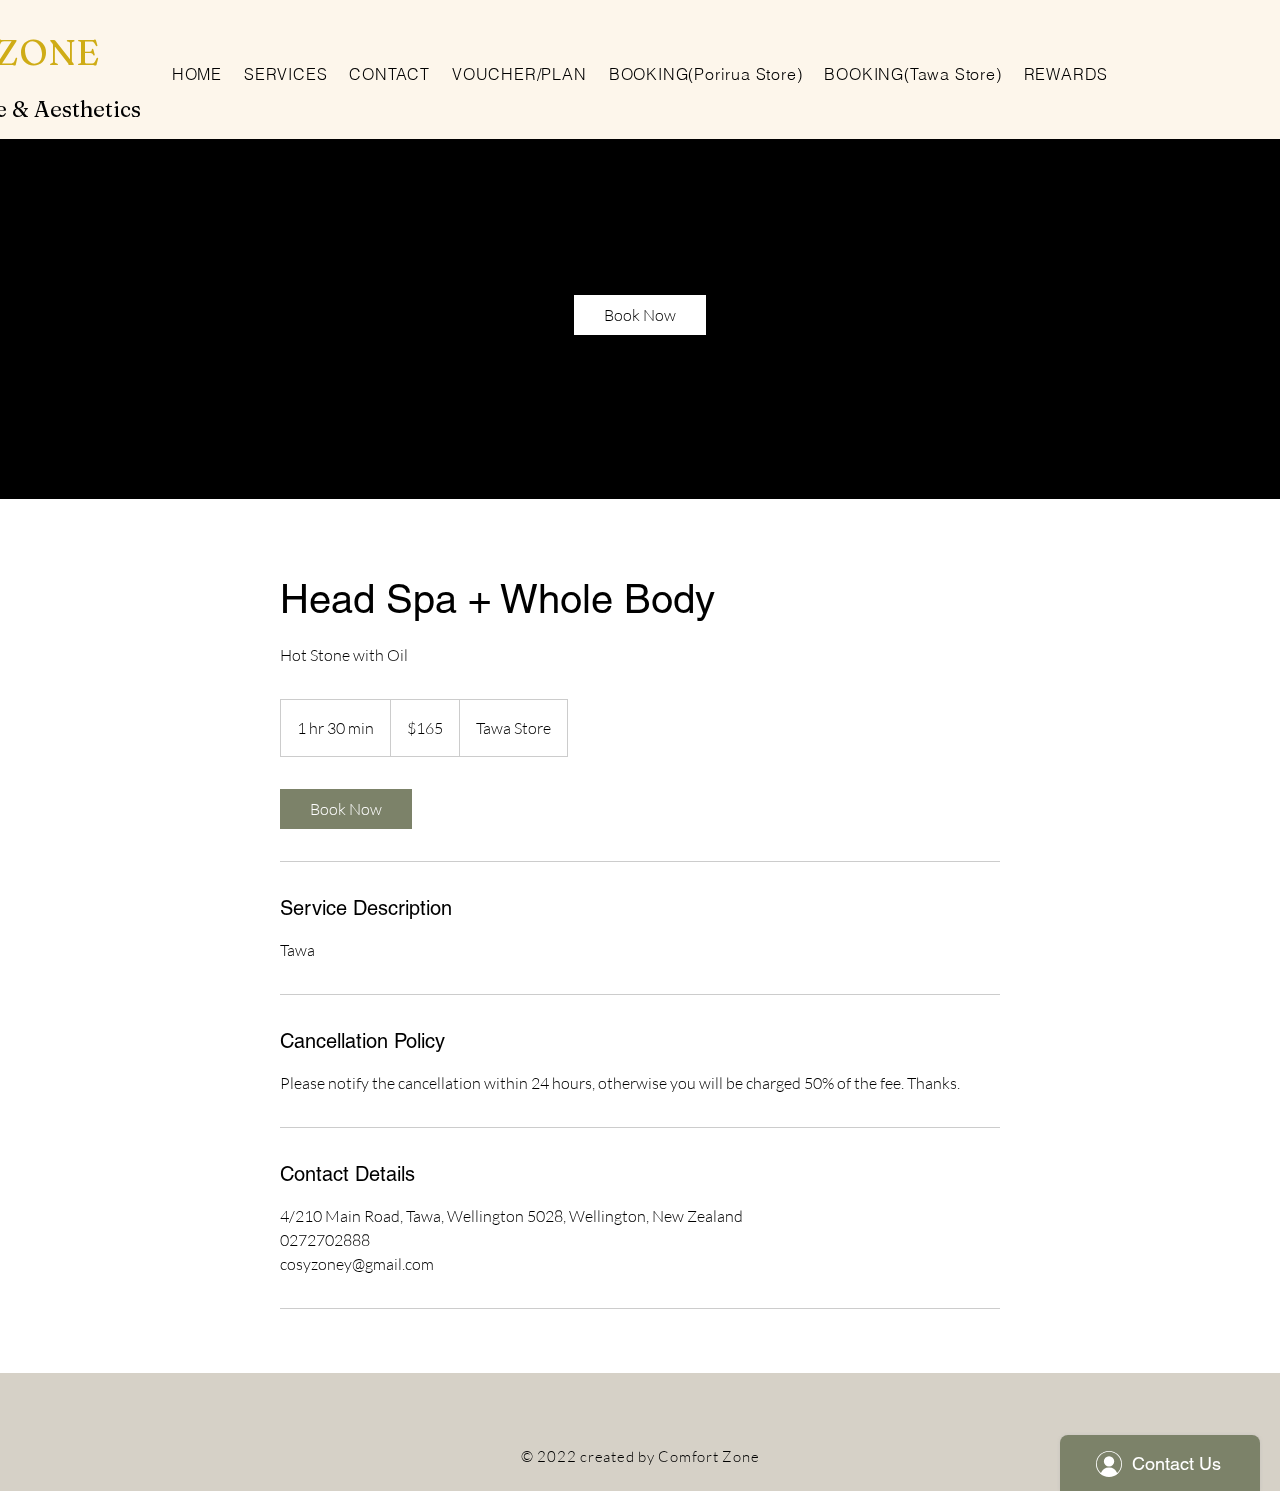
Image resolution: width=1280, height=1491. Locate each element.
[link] (640, 315)
